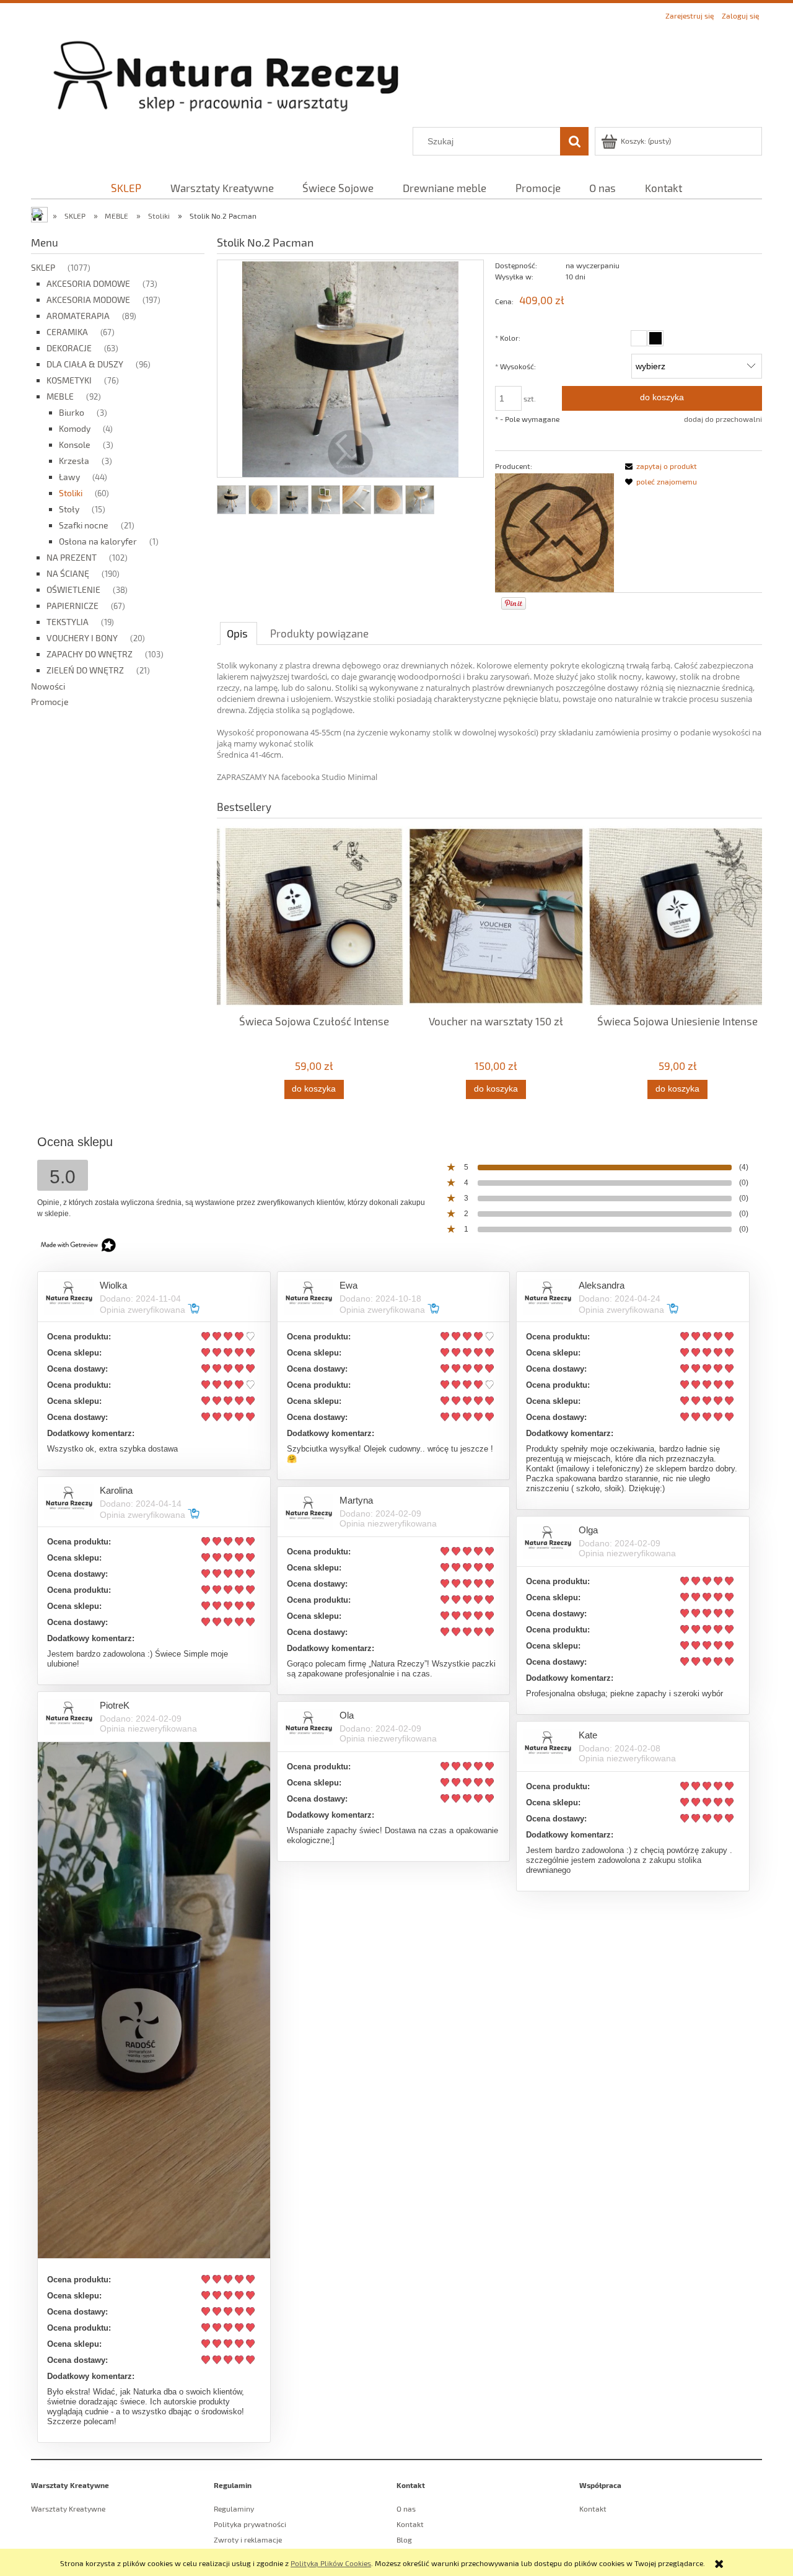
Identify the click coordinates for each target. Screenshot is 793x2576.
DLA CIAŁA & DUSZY (85, 364)
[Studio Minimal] (554, 532)
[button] (659, 466)
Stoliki (71, 493)
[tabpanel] (489, 721)
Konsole (75, 445)
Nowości (48, 686)
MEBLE (60, 396)
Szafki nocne (84, 525)
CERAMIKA (67, 332)
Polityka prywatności (250, 2524)
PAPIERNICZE (72, 606)
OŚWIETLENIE (73, 589)
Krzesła (74, 461)
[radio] (639, 338)
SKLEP (43, 267)
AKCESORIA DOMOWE (88, 283)
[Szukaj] (574, 141)
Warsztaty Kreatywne (68, 2508)
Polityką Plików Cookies (331, 2563)
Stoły (69, 509)
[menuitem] (126, 188)
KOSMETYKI (69, 380)
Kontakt (410, 2524)
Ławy (69, 477)
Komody (75, 428)
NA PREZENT (72, 557)
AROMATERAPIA (78, 316)
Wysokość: (515, 366)
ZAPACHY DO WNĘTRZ (90, 654)
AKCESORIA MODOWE (88, 300)
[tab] (239, 633)
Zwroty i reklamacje (248, 2539)
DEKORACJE (69, 348)
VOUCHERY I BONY (82, 638)
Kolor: (508, 338)
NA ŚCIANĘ (68, 573)
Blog (404, 2539)
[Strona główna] (396, 75)
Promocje (50, 702)
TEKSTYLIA (68, 622)
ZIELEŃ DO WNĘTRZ (85, 670)
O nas (406, 2508)
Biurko (72, 412)
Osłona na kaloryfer (98, 541)
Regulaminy (234, 2508)
